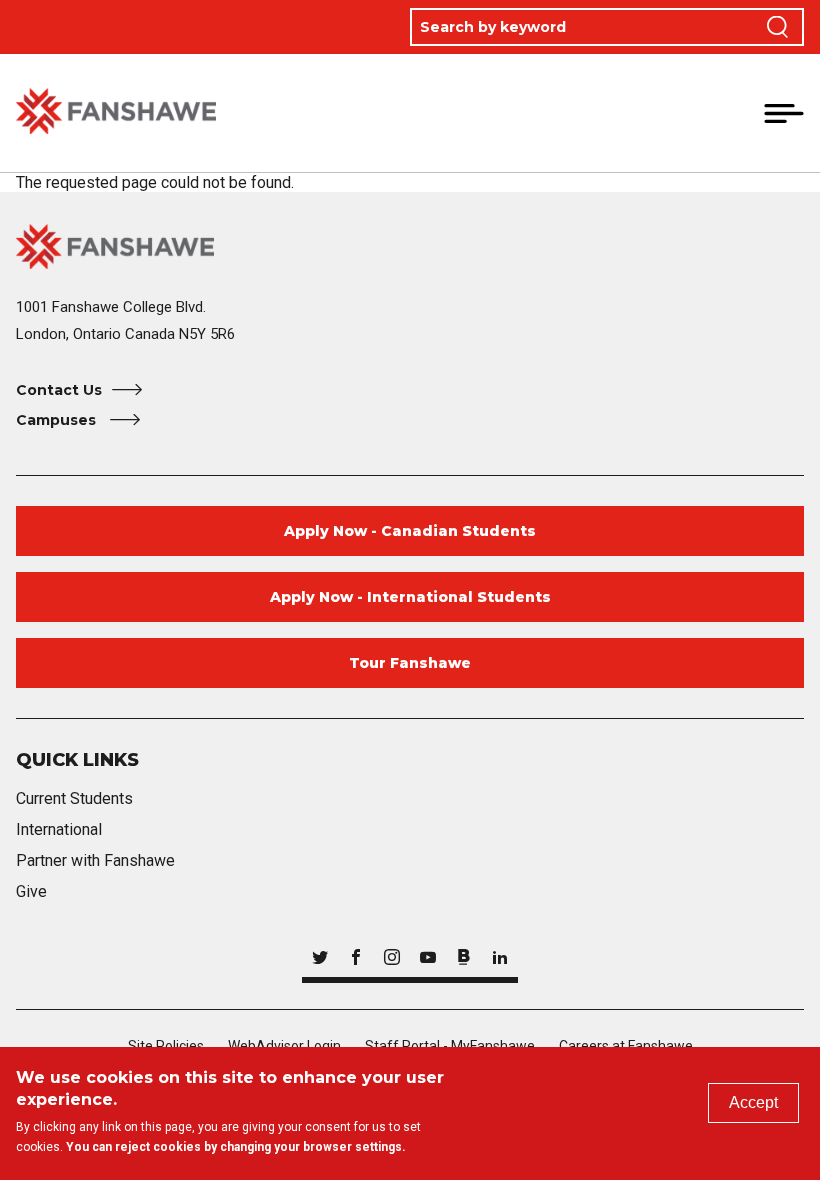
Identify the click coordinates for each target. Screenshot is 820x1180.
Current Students (74, 798)
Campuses (58, 420)
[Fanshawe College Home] (116, 112)
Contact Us (59, 390)
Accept (753, 1102)
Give (31, 891)
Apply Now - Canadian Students (410, 531)
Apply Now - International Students (410, 597)
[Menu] (784, 113)
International (59, 829)
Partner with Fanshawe (95, 860)
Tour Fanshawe (410, 663)
